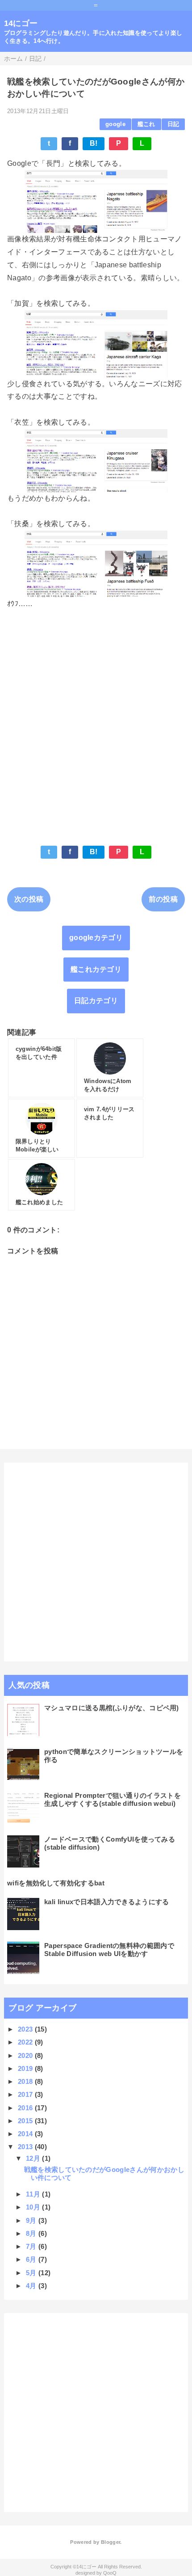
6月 (32, 2259)
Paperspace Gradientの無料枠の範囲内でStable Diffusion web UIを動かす (109, 1950)
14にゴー (21, 23)
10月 (34, 2207)
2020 (26, 2055)
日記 (173, 124)
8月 (32, 2233)
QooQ (110, 2573)
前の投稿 (163, 899)
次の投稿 (29, 899)
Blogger (111, 2542)
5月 (32, 2273)
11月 (34, 2194)
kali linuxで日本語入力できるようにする (107, 1902)
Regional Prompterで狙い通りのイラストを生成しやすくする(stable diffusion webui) (113, 1799)
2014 (26, 2134)
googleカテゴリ (96, 938)
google (115, 124)
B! (94, 143)
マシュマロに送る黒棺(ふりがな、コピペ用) (112, 1708)
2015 (26, 2121)
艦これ (146, 124)
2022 (26, 2042)
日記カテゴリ (96, 1001)
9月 (32, 2220)
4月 (32, 2286)
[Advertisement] (96, 721)
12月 (34, 2158)
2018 (26, 2081)
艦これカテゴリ (96, 969)
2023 (26, 2029)
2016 (26, 2108)
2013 (26, 2147)
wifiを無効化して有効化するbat (56, 1883)
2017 (26, 2094)
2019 (26, 2068)
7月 (32, 2246)
